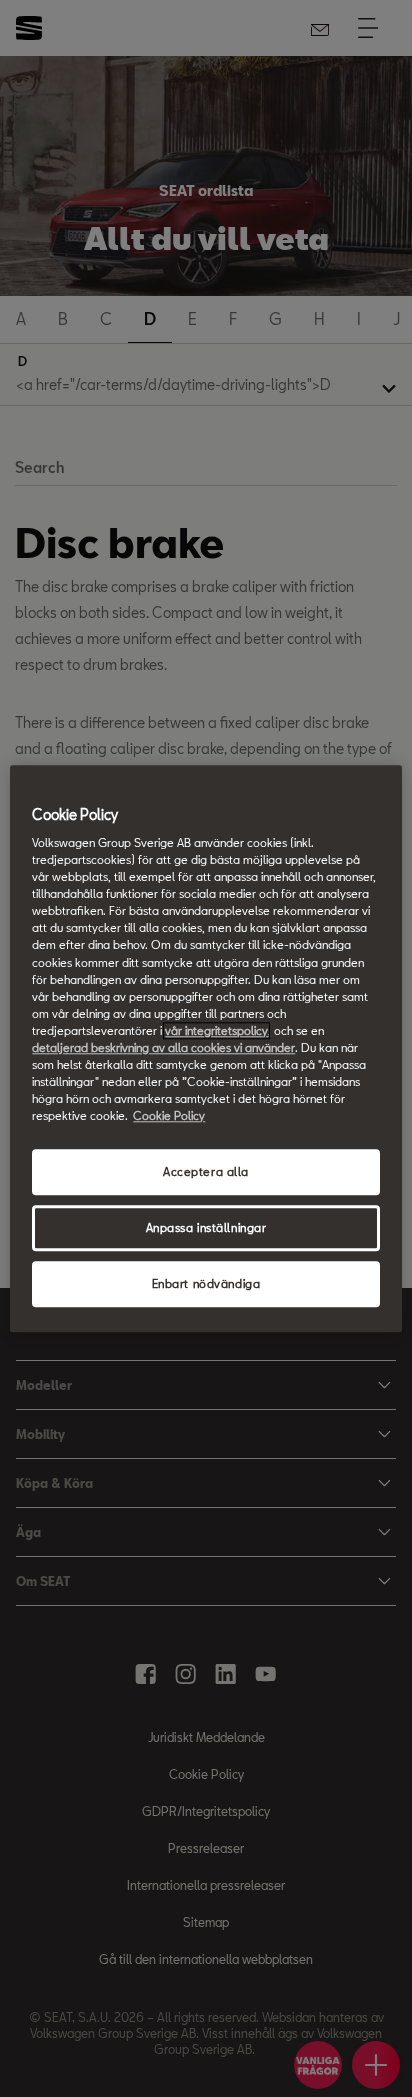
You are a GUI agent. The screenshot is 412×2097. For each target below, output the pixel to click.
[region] (205, 1048)
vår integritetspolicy (216, 1030)
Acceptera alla (206, 1171)
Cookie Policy (169, 1115)
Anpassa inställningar (206, 1227)
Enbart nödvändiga (206, 1283)
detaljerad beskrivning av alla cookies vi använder (163, 1047)
